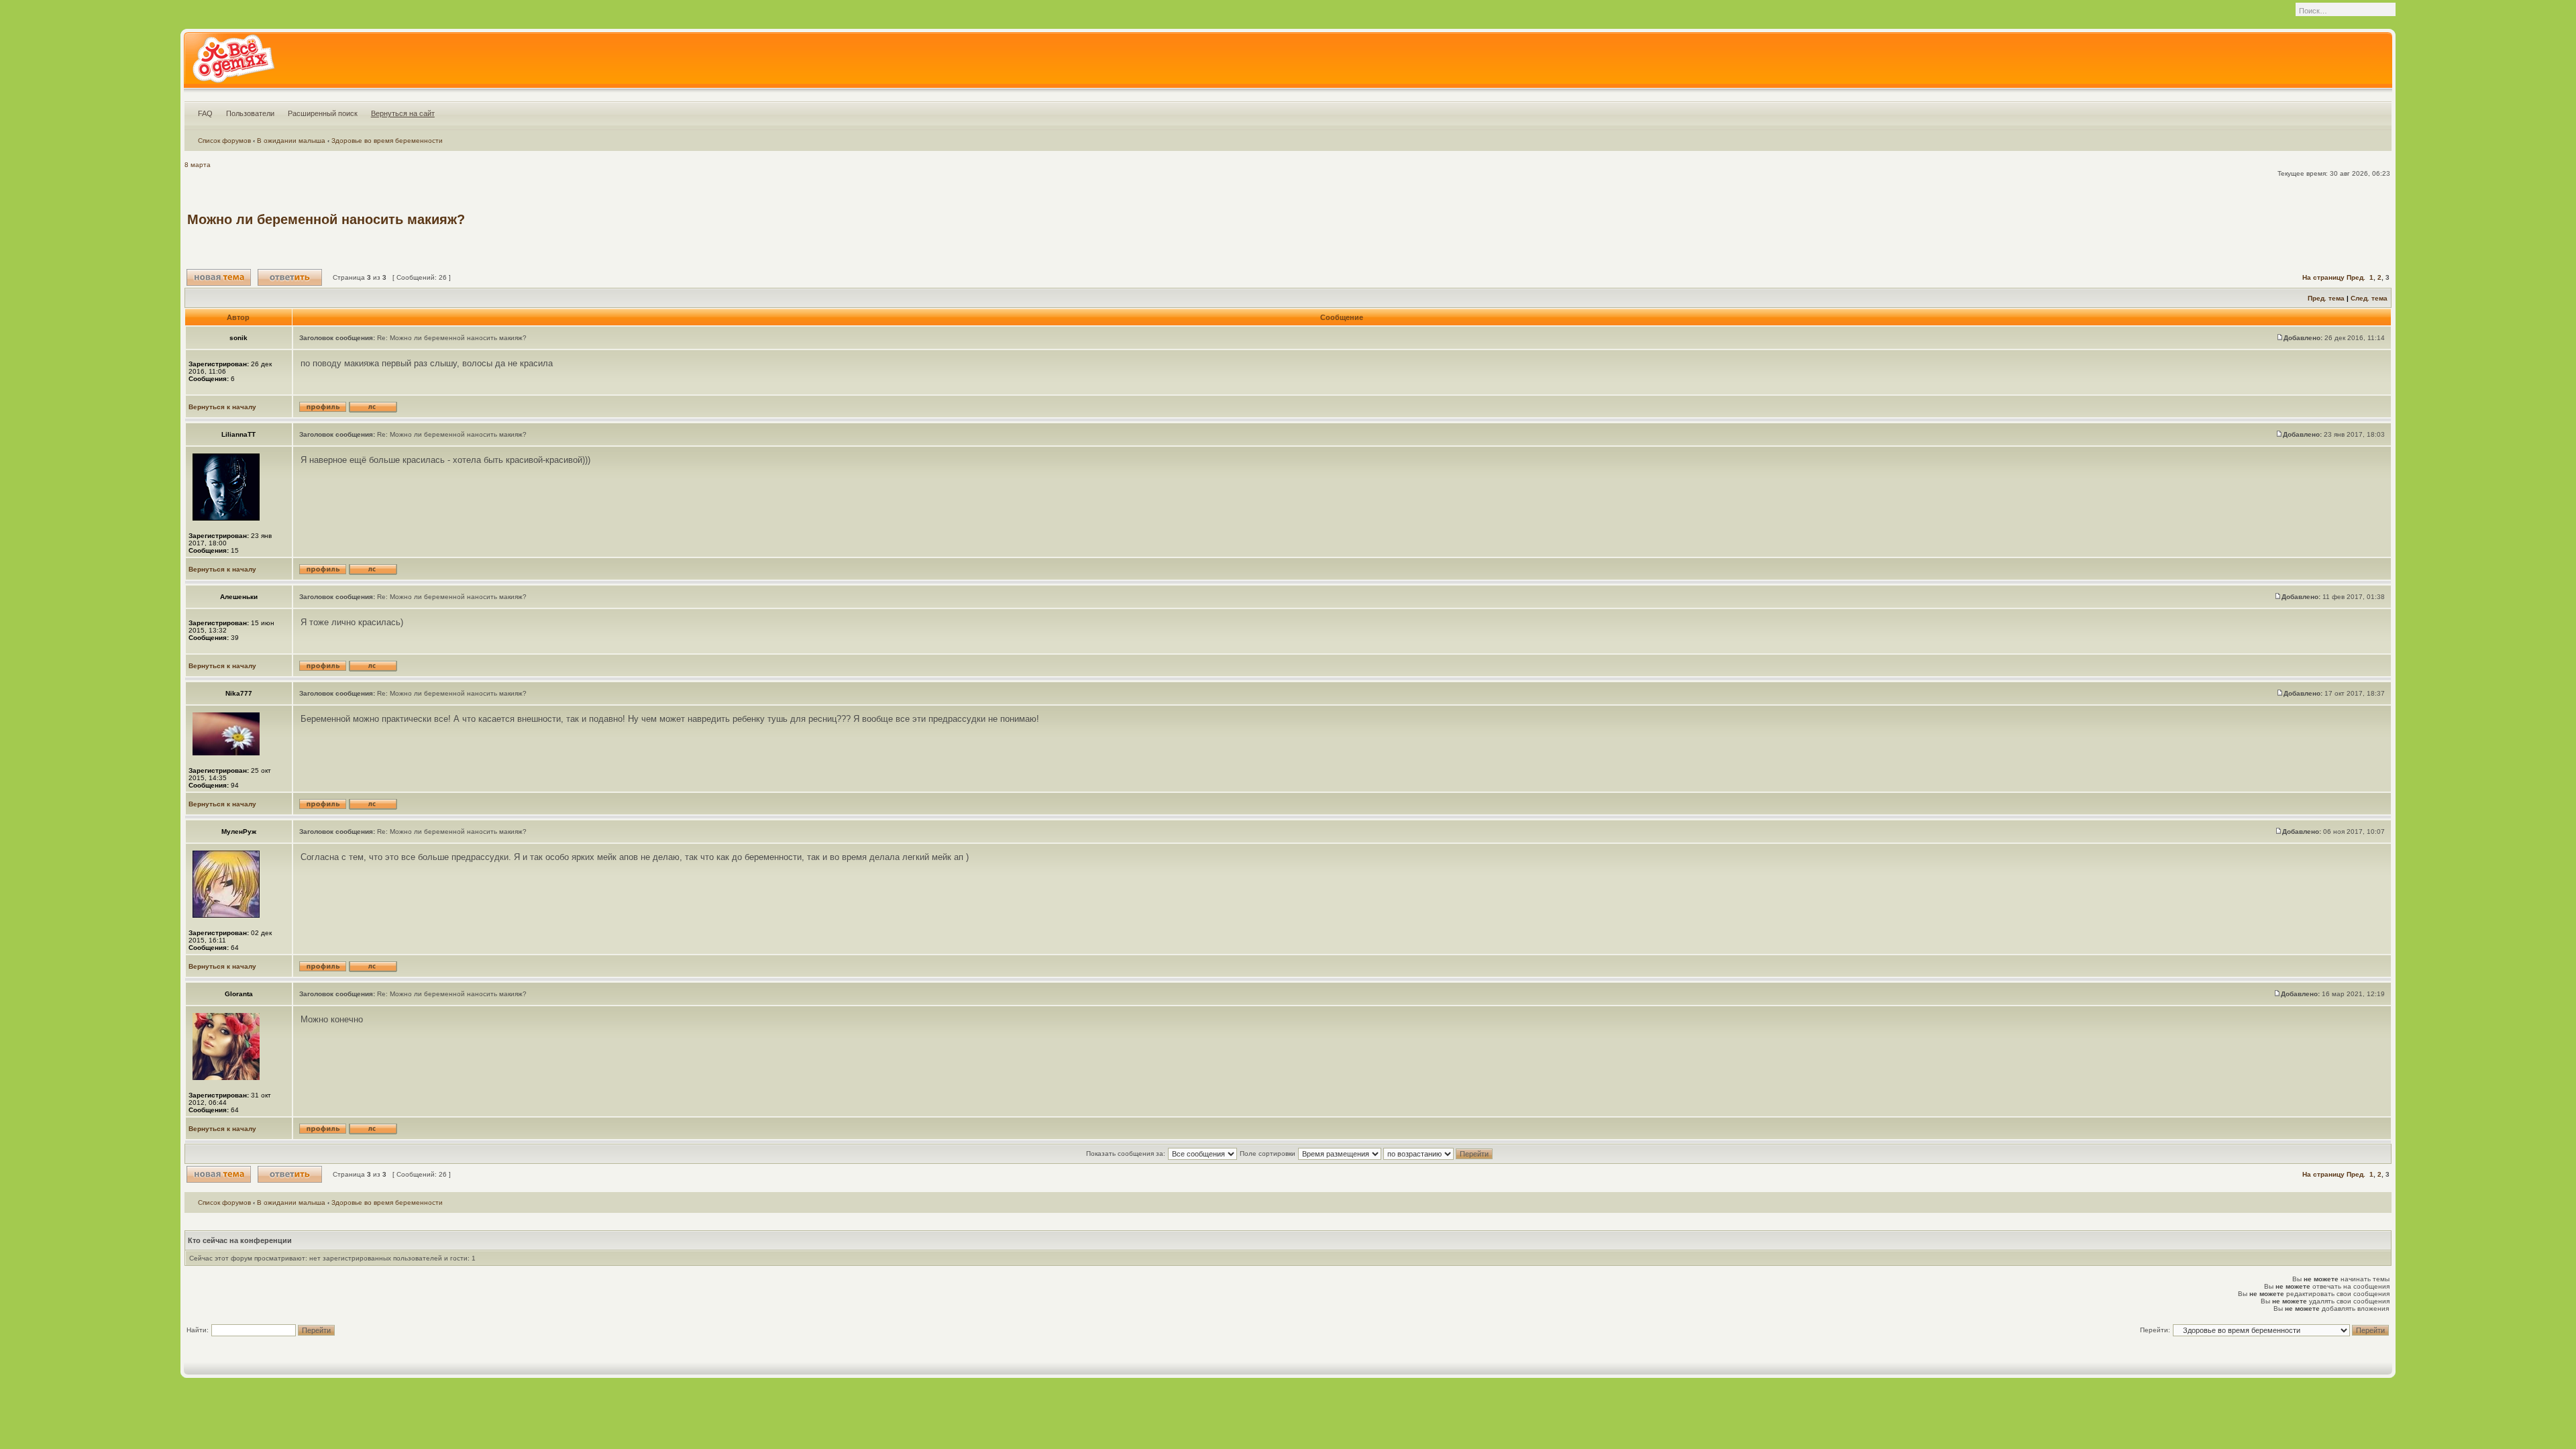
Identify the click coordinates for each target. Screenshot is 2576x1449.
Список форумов (224, 141)
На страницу (2323, 277)
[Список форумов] (233, 63)
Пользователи (250, 113)
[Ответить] (290, 277)
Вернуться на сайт (403, 113)
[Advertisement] (2145, 219)
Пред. (2356, 277)
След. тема (2369, 298)
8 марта (198, 165)
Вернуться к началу (222, 407)
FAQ (205, 113)
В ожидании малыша (291, 141)
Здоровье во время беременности (387, 141)
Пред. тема (2326, 298)
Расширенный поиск (323, 113)
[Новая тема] (219, 277)
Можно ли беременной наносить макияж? (326, 219)
